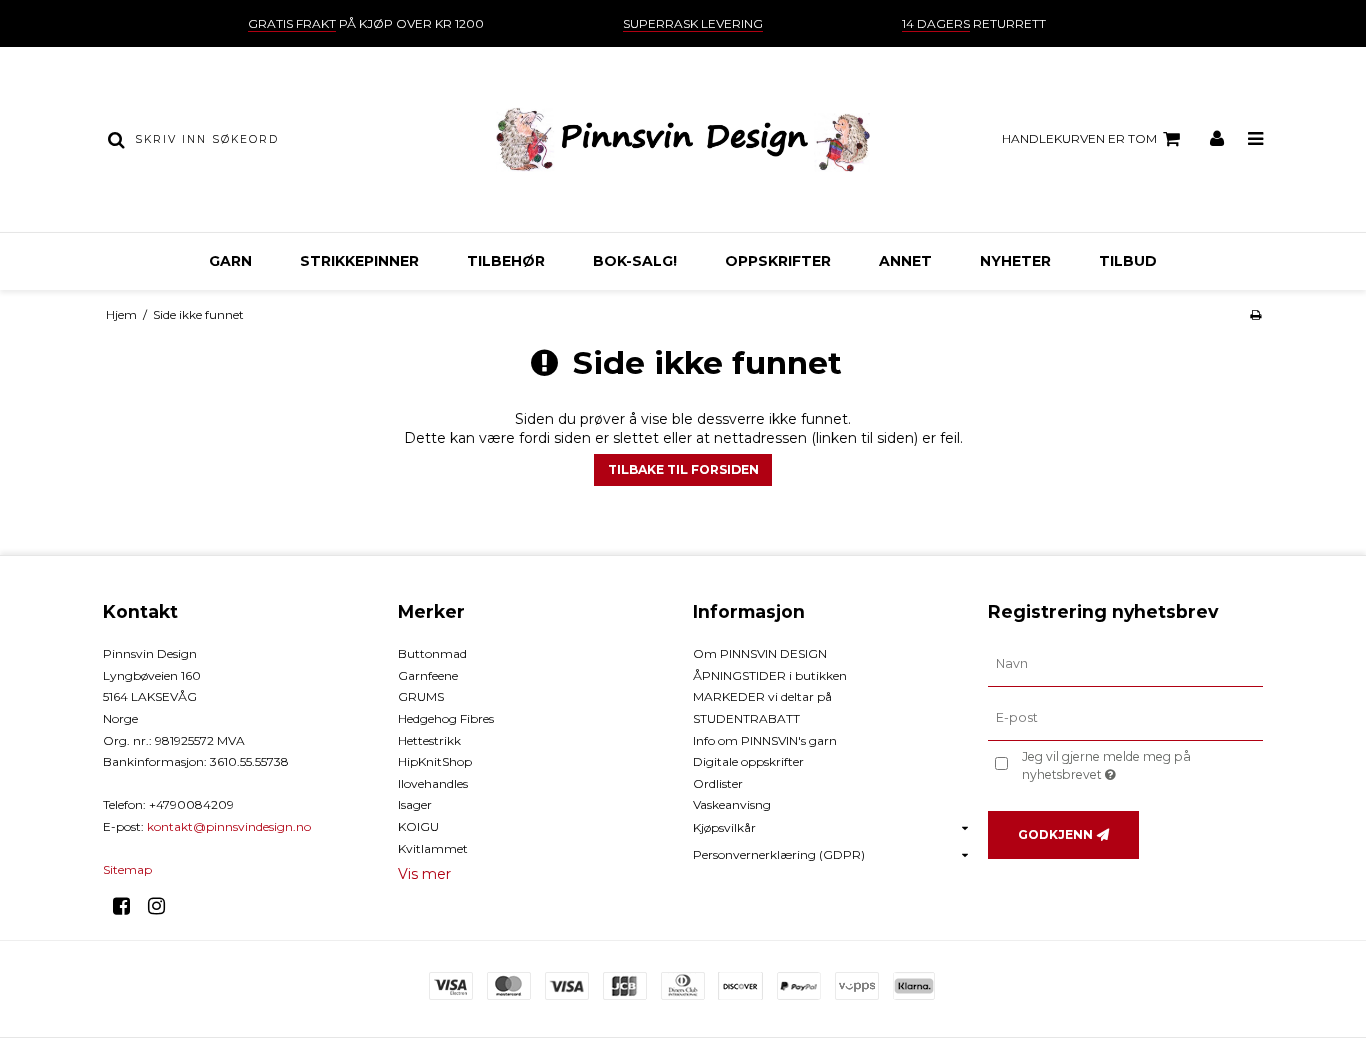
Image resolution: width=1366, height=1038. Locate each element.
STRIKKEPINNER (359, 261)
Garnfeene (428, 675)
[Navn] (1125, 664)
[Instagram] (163, 906)
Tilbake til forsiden (683, 469)
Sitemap (127, 869)
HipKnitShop (435, 761)
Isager (415, 804)
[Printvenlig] (1255, 314)
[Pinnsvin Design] (682, 139)
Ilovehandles (433, 783)
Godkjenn (1055, 834)
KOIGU (418, 826)
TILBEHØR (506, 261)
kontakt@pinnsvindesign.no (229, 826)
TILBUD (1128, 261)
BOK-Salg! (635, 261)
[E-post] (1125, 718)
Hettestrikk (429, 740)
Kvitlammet (433, 848)
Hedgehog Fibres (446, 718)
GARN (230, 261)
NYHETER (1015, 261)
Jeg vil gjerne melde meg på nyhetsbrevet (1141, 765)
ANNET (905, 261)
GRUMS (421, 696)
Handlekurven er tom (1079, 138)
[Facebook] (128, 906)
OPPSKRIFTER (778, 261)
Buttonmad (432, 653)
